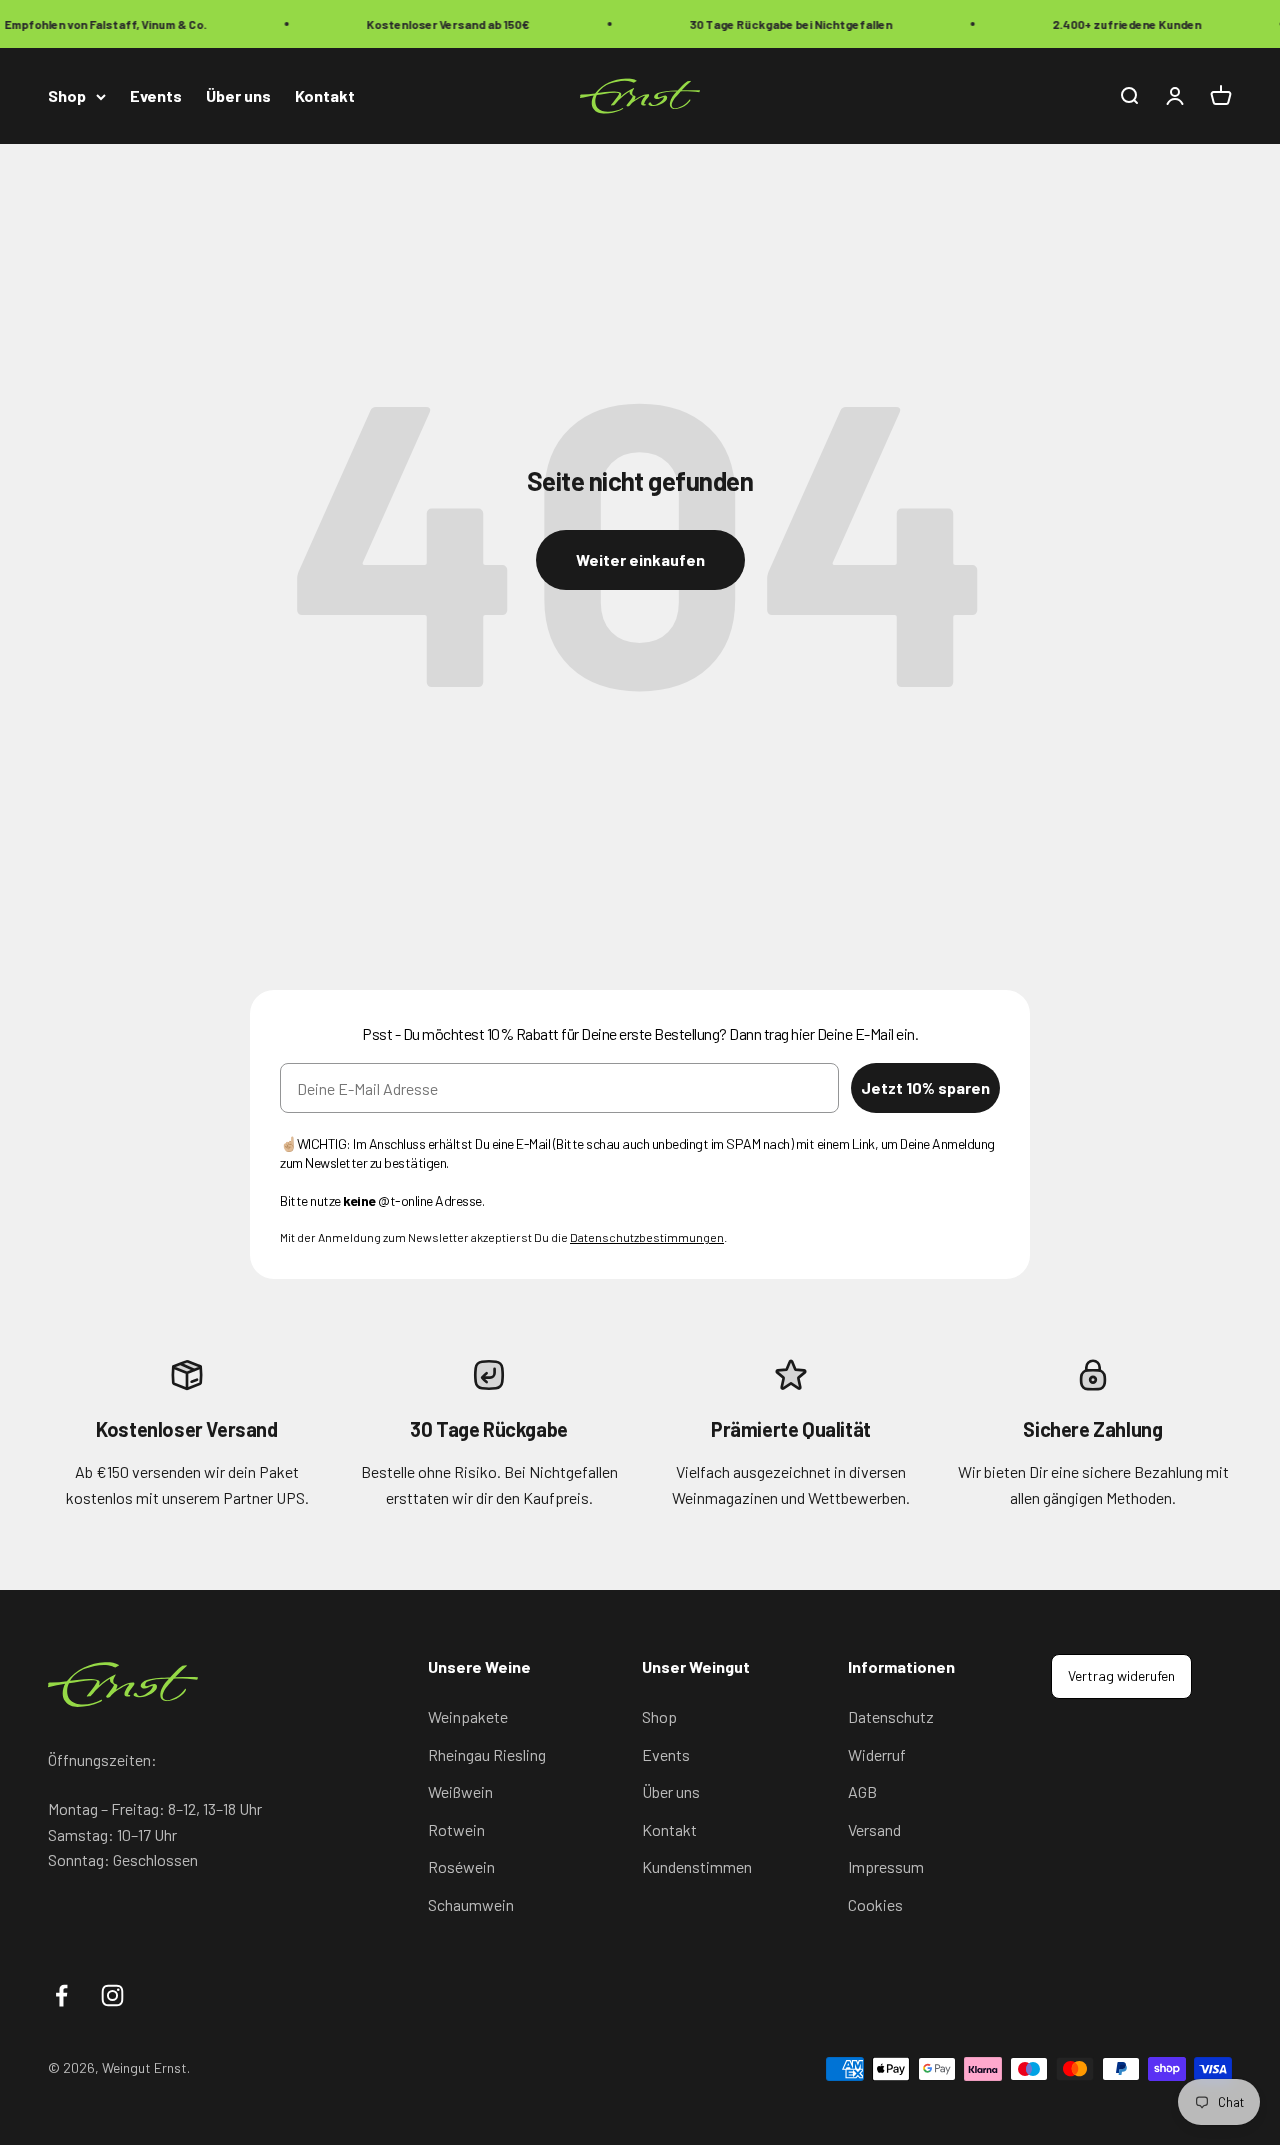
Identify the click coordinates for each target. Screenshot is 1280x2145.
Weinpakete (468, 1716)
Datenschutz (891, 1716)
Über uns (238, 96)
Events (156, 96)
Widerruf (877, 1754)
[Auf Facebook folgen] (61, 1995)
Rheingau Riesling (487, 1754)
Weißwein (460, 1791)
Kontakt (325, 96)
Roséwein (461, 1866)
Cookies (875, 1904)
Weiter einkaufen (640, 559)
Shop (67, 96)
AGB (862, 1791)
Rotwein (456, 1829)
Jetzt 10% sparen (925, 1087)
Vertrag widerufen (1121, 1675)
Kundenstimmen (697, 1866)
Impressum (886, 1866)
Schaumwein (471, 1904)
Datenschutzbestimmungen (647, 1237)
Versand (874, 1829)
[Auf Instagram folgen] (112, 1995)
